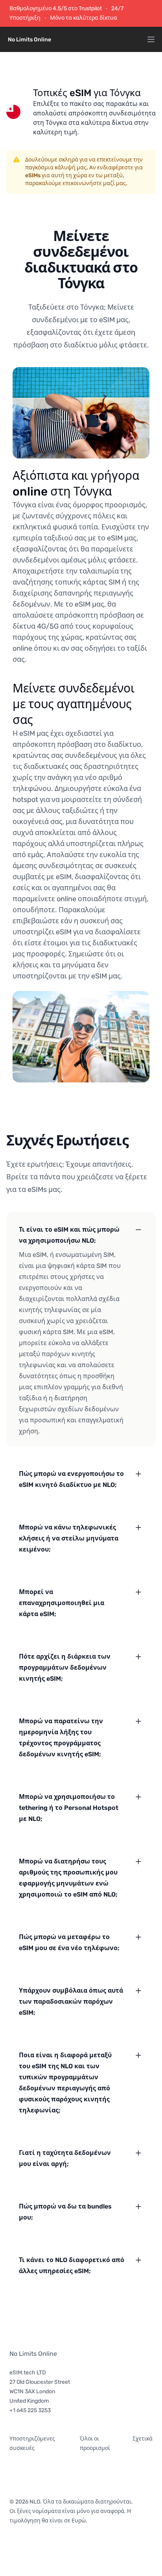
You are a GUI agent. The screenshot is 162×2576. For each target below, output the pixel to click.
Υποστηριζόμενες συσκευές (32, 2443)
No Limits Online (33, 2354)
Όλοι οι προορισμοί (95, 2443)
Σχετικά (143, 2439)
